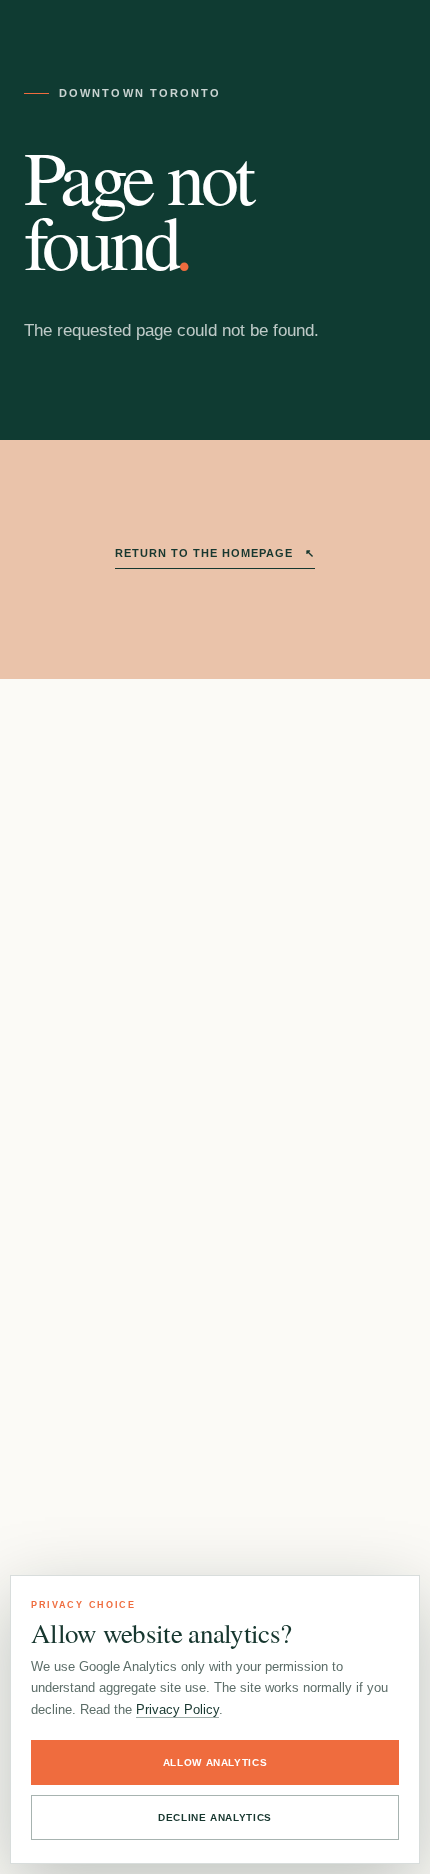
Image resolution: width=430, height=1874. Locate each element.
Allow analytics (215, 1762)
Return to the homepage (215, 553)
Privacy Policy (177, 1709)
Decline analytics (215, 1817)
